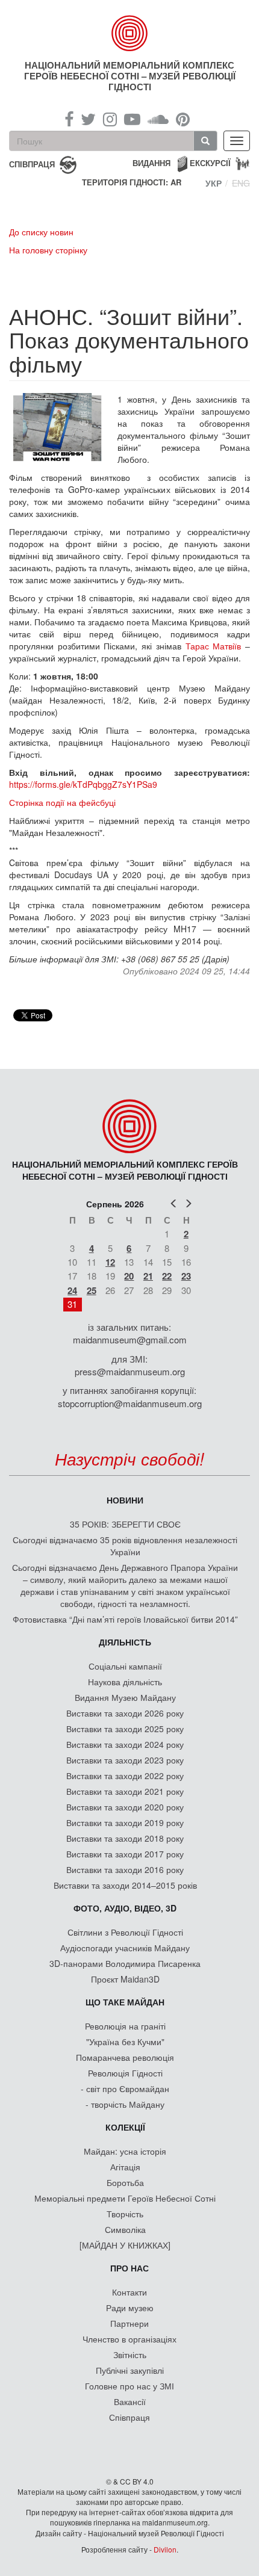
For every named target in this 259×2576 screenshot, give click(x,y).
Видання (151, 163)
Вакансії (130, 2401)
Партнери (129, 2323)
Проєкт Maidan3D (125, 1979)
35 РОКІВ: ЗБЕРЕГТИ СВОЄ (125, 1524)
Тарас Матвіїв (214, 646)
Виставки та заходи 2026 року (125, 1713)
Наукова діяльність (125, 1682)
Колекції (125, 2127)
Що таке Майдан (125, 2002)
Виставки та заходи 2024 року (125, 1744)
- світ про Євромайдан (125, 2088)
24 (72, 1290)
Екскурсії (210, 163)
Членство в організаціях (129, 2339)
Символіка (125, 2229)
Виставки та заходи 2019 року (125, 1822)
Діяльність (125, 1642)
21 (148, 1276)
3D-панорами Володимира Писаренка (125, 1963)
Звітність (130, 2355)
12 (110, 1262)
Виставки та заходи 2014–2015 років (125, 1885)
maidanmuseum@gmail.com (130, 1339)
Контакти (129, 2292)
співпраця (32, 163)
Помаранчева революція (125, 2057)
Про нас (129, 2268)
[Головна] (130, 33)
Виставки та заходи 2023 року (125, 1760)
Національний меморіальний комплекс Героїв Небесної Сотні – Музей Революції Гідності (130, 76)
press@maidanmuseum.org (130, 1371)
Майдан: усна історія (125, 2151)
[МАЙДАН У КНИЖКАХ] (125, 2245)
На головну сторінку (48, 250)
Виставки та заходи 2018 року (125, 1838)
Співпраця (129, 2417)
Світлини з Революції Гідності (125, 1932)
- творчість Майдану (125, 2104)
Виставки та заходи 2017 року (125, 1854)
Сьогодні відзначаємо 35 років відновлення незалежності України (125, 1546)
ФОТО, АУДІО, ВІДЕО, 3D (125, 1908)
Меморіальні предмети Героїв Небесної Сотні (125, 2198)
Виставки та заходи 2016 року (125, 1869)
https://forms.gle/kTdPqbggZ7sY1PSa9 (83, 784)
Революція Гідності (125, 2073)
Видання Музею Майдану (125, 1697)
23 (186, 1276)
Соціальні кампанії (125, 1666)
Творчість (125, 2214)
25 (92, 1290)
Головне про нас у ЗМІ (129, 2386)
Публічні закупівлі (130, 2370)
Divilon (165, 2549)
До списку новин (41, 232)
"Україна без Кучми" (125, 2042)
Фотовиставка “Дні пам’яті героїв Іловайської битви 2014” (125, 1619)
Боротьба (125, 2182)
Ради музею (130, 2308)
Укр (214, 183)
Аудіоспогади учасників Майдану (125, 1948)
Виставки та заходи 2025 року (125, 1729)
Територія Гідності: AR (132, 182)
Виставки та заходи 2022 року (125, 1776)
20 (129, 1276)
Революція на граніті (125, 2026)
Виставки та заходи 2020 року (125, 1807)
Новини (125, 1500)
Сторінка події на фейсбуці (62, 802)
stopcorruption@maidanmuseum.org (130, 1403)
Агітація (125, 2167)
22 (167, 1276)
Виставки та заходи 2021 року (125, 1791)
